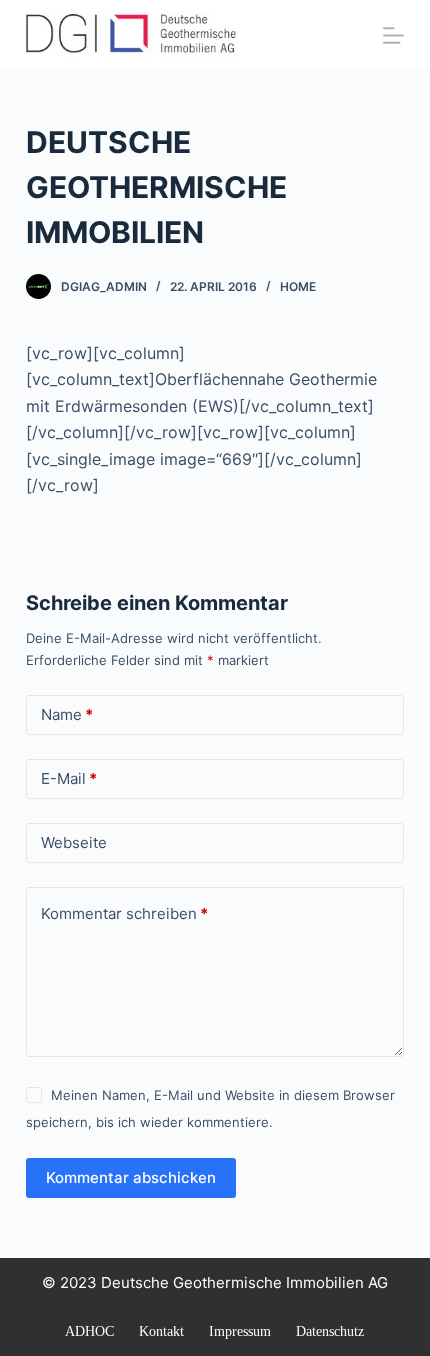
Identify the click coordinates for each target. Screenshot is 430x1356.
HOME (298, 286)
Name (67, 714)
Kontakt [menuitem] (161, 1331)
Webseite (74, 842)
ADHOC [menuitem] (89, 1331)
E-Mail (69, 778)
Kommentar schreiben (124, 913)
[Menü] (393, 35)
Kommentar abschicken (131, 1177)
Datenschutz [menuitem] (330, 1331)
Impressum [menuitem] (240, 1331)
